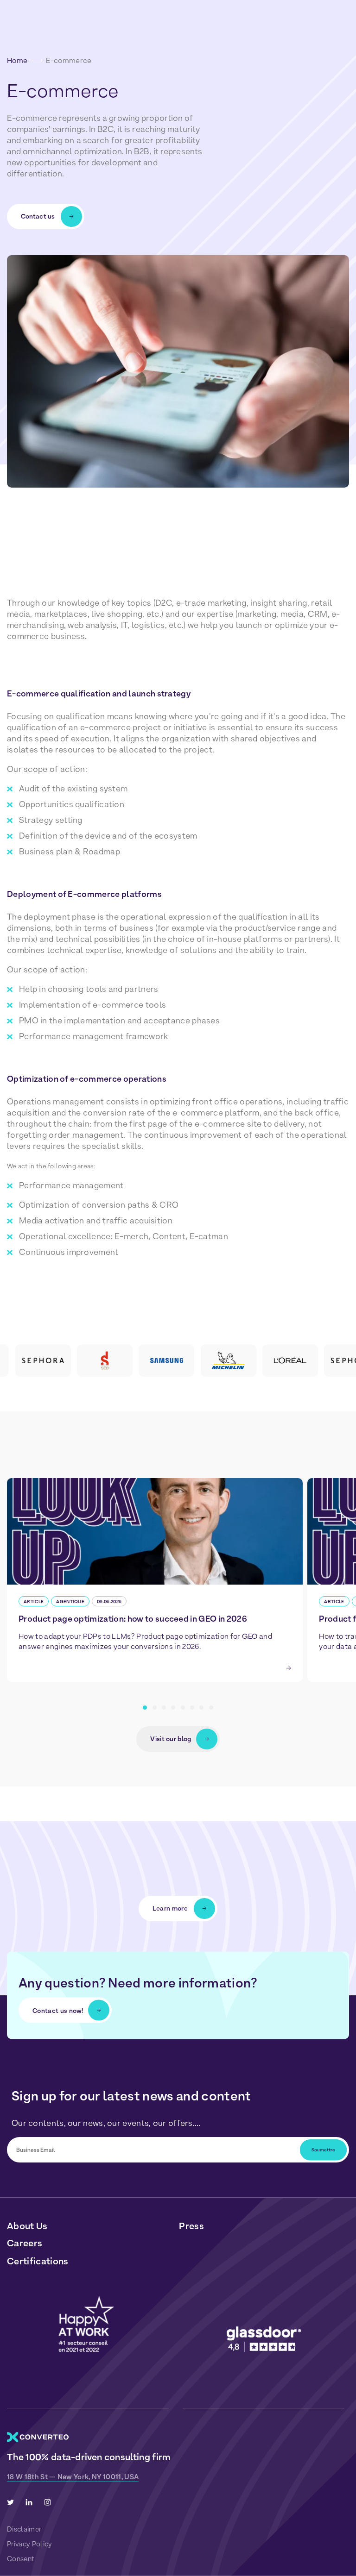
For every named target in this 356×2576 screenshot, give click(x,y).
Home (17, 60)
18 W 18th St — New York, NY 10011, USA (73, 2477)
